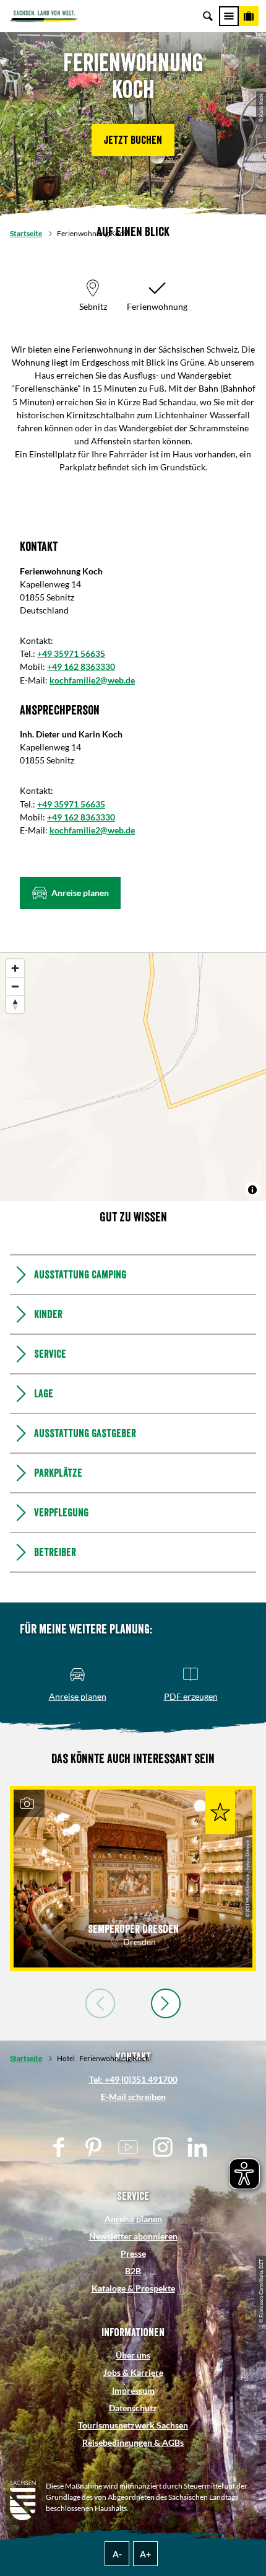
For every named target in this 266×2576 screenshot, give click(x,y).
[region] (133, 1077)
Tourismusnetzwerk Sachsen (133, 2425)
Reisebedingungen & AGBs (133, 2442)
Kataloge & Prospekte (133, 2288)
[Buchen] (249, 16)
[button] (133, 140)
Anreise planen (133, 2219)
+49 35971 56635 (71, 653)
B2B (133, 2271)
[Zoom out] (15, 986)
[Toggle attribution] (252, 1190)
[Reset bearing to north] (15, 1004)
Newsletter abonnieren (133, 2236)
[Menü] (229, 16)
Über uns (133, 2355)
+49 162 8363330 (81, 666)
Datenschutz (133, 2408)
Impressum (133, 2390)
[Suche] (208, 16)
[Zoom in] (15, 968)
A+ (145, 2554)
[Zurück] (100, 2003)
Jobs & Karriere (133, 2372)
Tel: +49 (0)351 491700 (133, 2079)
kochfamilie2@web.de (92, 680)
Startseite (26, 233)
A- (117, 2554)
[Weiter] (166, 2003)
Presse (133, 2253)
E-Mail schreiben (133, 2097)
